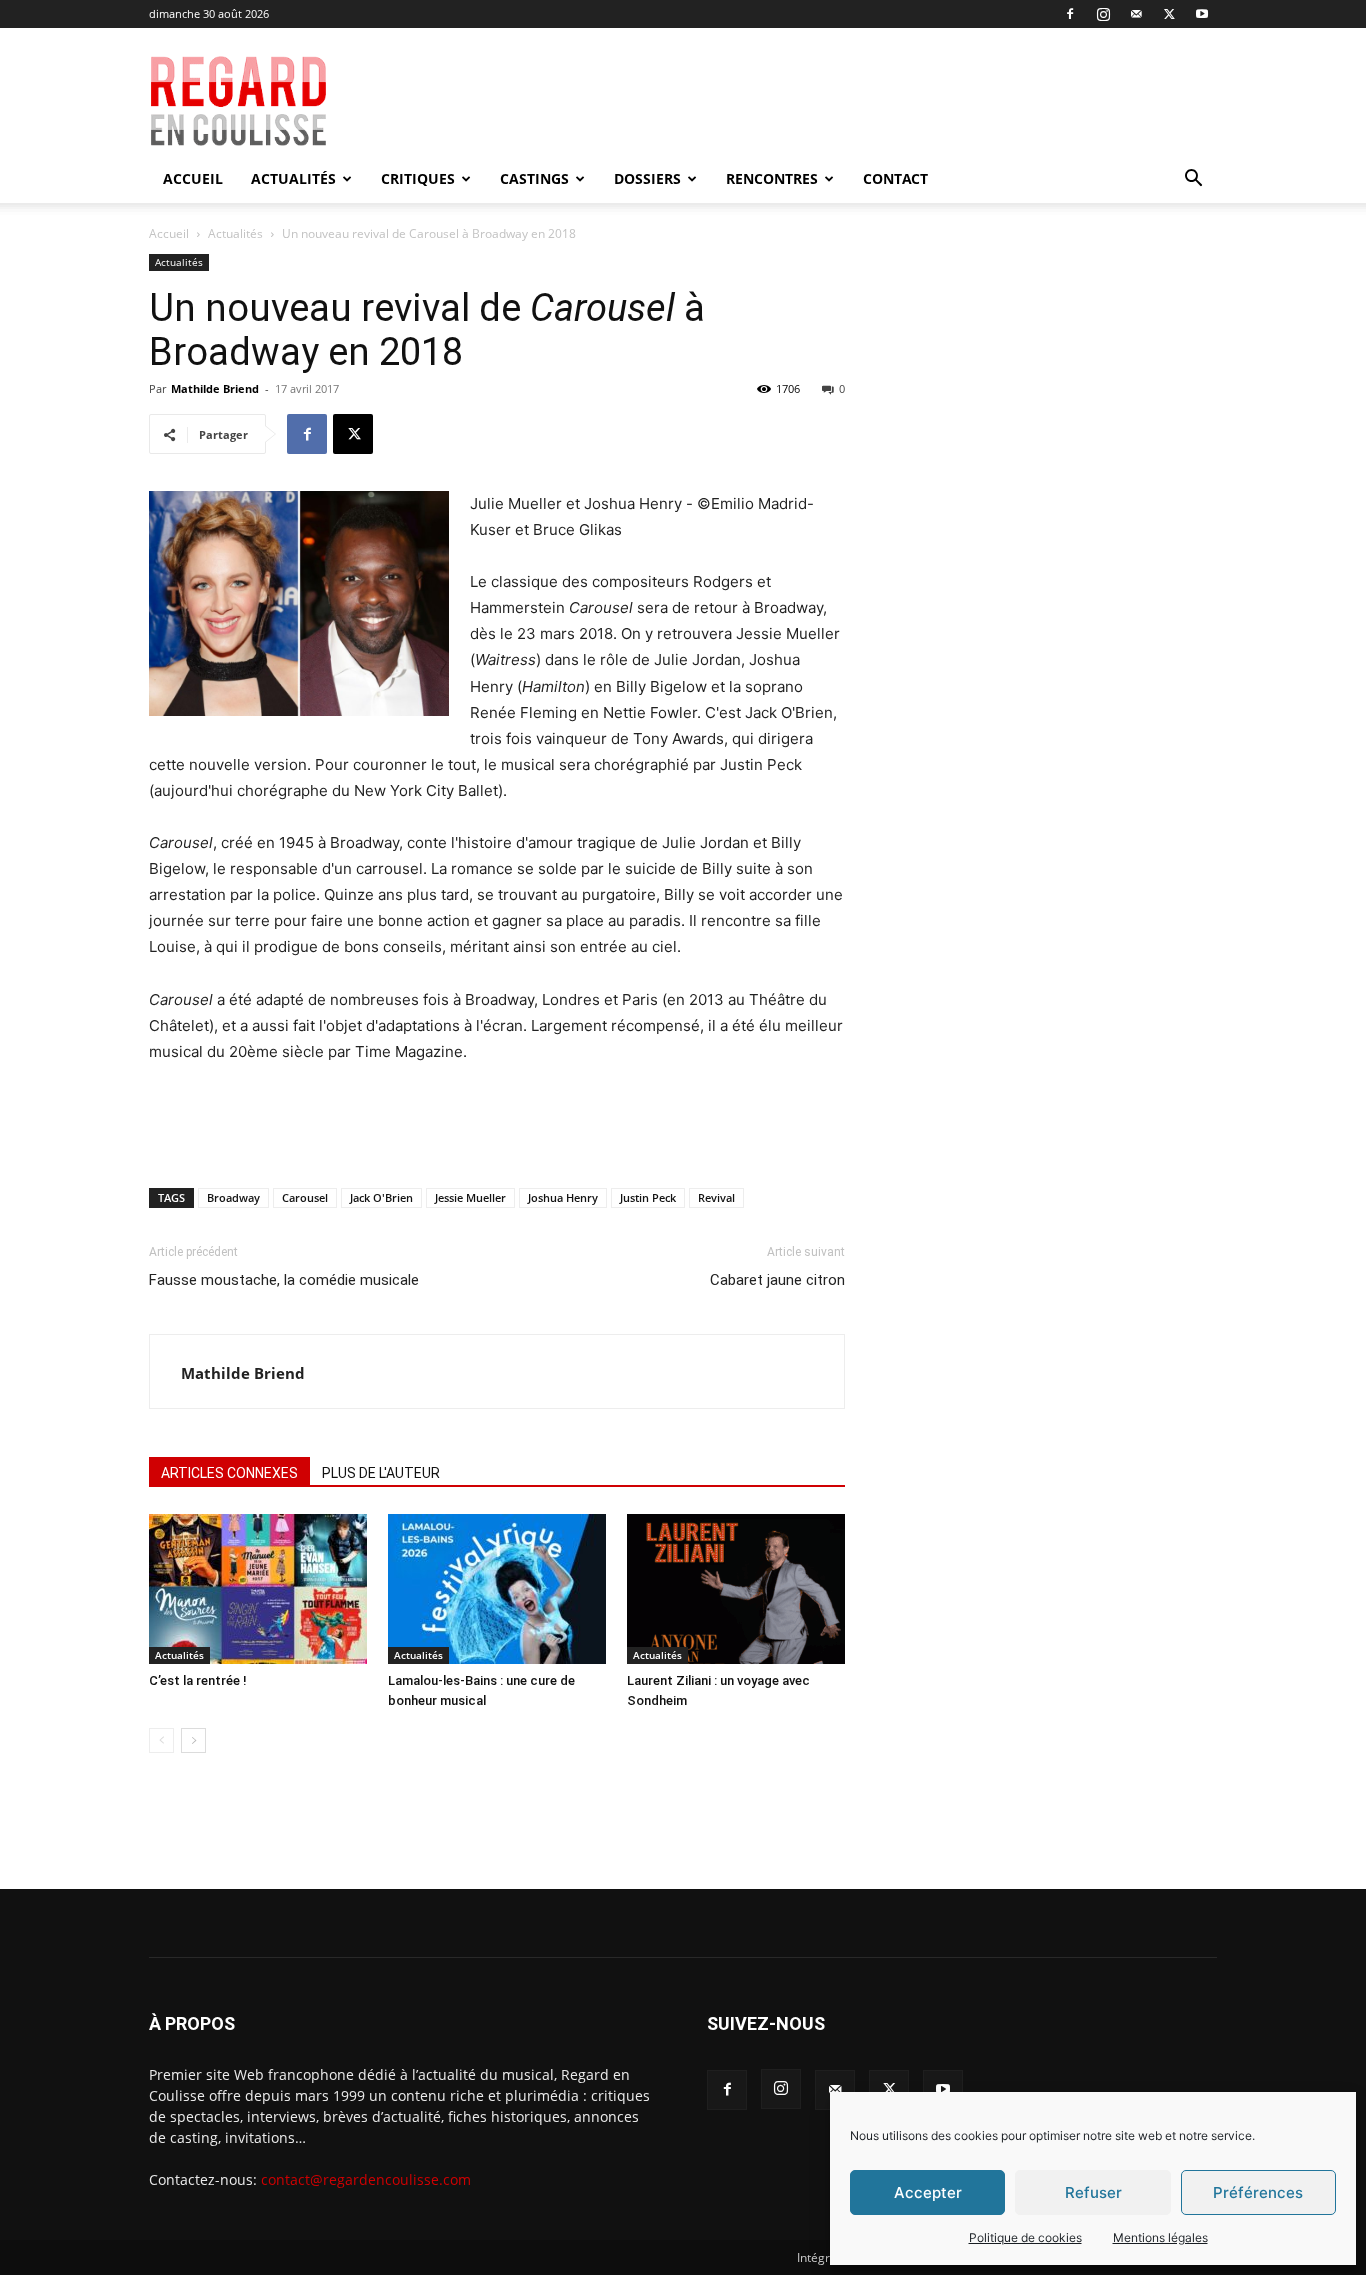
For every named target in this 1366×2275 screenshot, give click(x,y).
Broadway (233, 1197)
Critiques (418, 178)
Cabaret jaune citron (777, 1280)
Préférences (1258, 2192)
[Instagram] (1103, 14)
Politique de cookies (1025, 2237)
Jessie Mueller (470, 1197)
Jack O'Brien (381, 1197)
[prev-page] (161, 1740)
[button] (1193, 180)
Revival (716, 1197)
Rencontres (772, 178)
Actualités (293, 178)
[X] (1169, 14)
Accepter (928, 2192)
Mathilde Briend (215, 388)
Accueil (193, 178)
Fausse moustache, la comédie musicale (284, 1280)
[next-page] (193, 1740)
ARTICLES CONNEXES (229, 1473)
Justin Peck (648, 1197)
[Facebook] (1070, 14)
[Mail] (1136, 14)
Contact (895, 178)
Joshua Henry (563, 1197)
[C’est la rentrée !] (258, 1589)
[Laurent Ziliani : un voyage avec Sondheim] (736, 1589)
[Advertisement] (825, 101)
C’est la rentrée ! (198, 1680)
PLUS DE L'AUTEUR (381, 1473)
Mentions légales (1160, 2237)
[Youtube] (1202, 14)
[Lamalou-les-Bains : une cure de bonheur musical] (497, 1589)
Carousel (305, 1197)
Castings (534, 178)
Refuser (1093, 2192)
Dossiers (647, 178)
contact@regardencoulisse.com (366, 2179)
